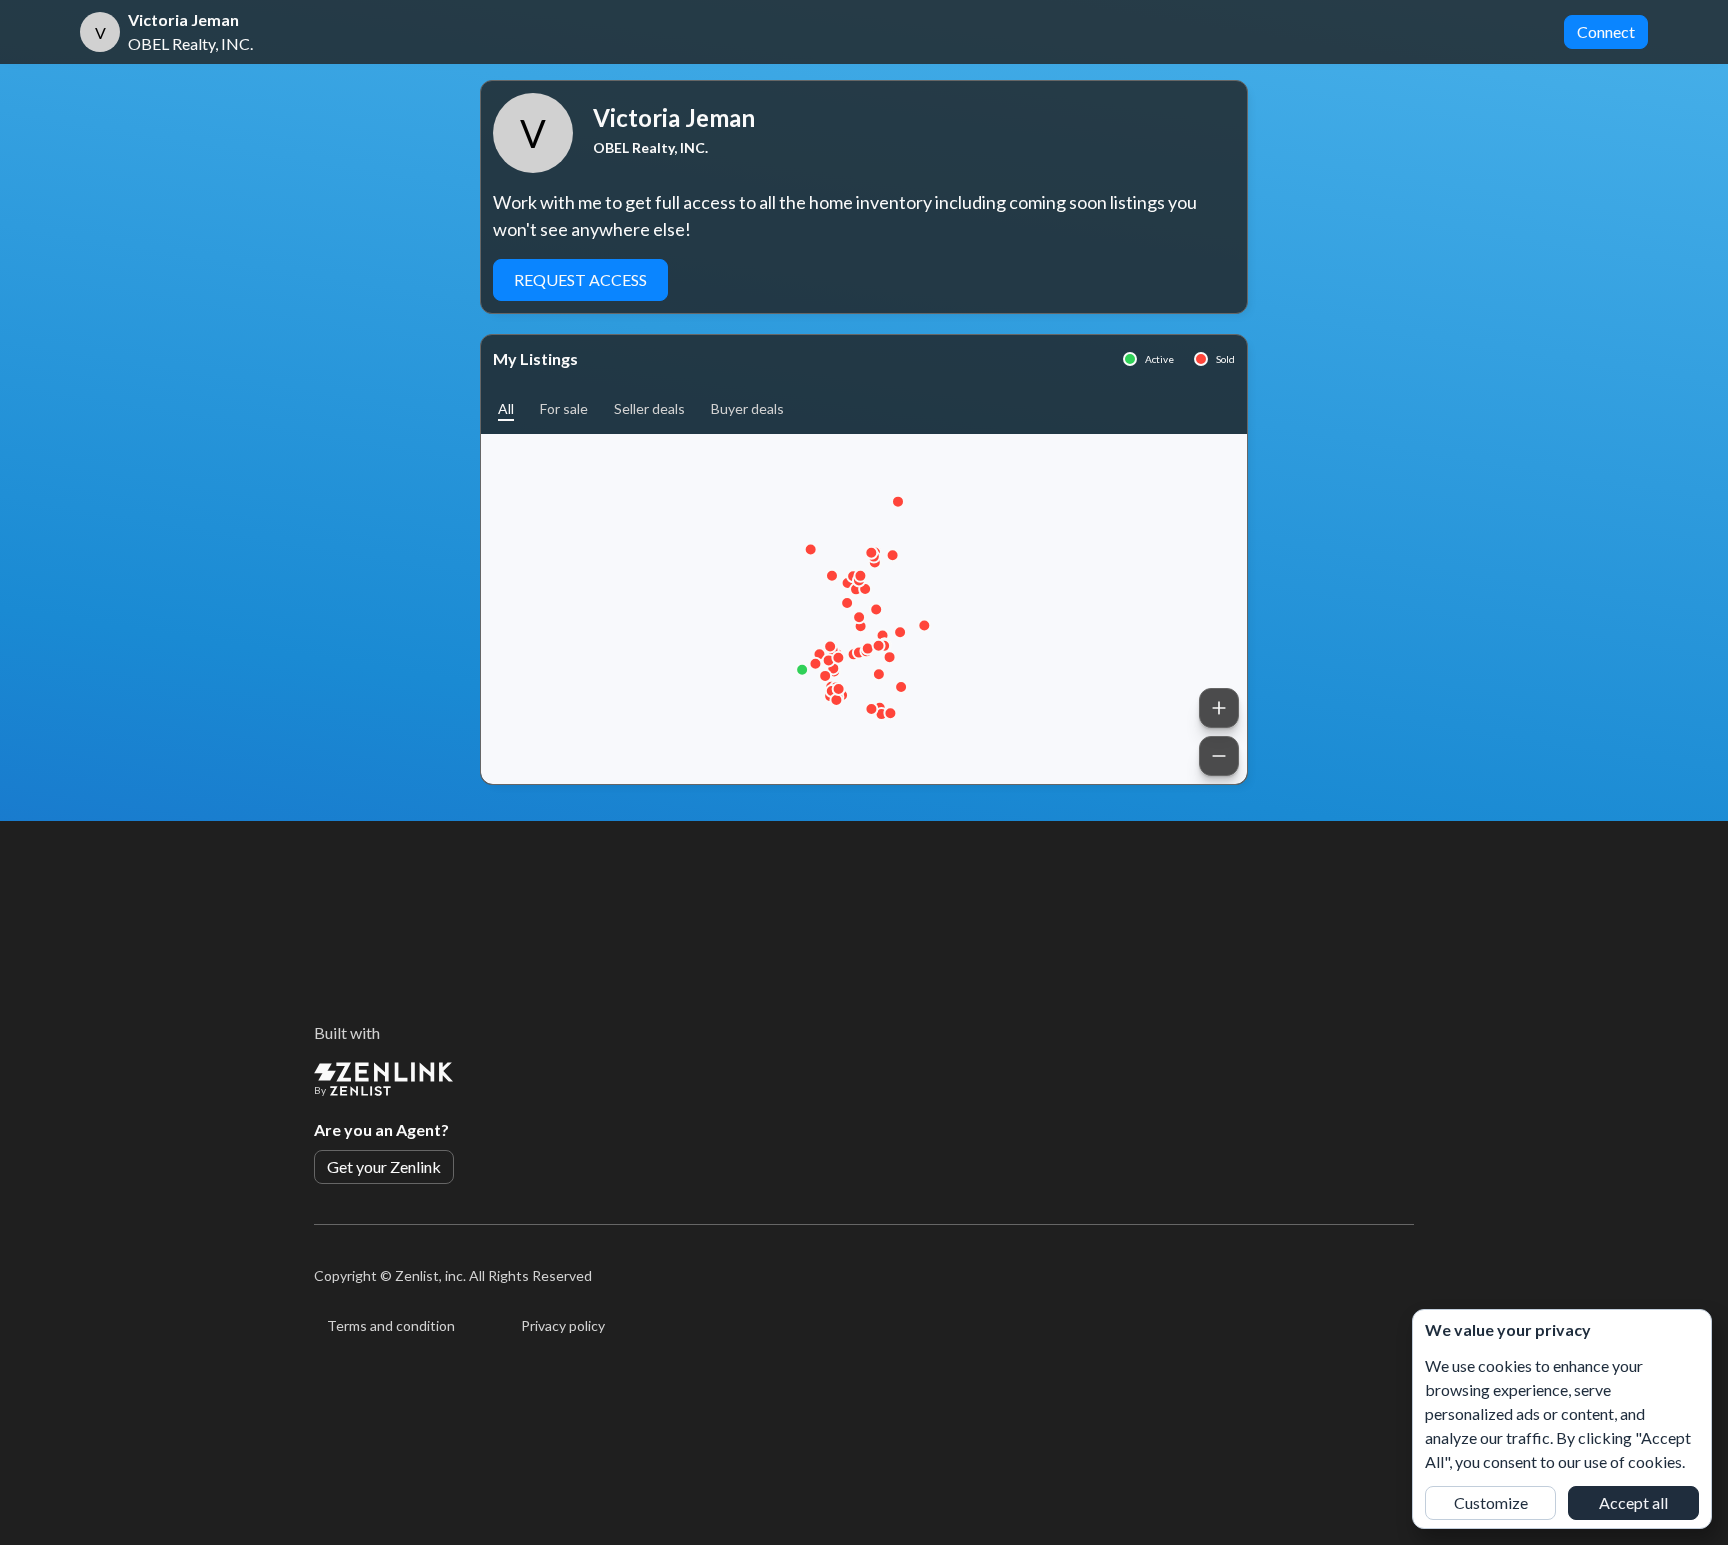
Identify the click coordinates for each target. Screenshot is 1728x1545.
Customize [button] (1491, 1502)
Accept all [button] (1633, 1502)
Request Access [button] (580, 279)
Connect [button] (1606, 31)
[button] (506, 408)
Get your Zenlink (384, 1166)
